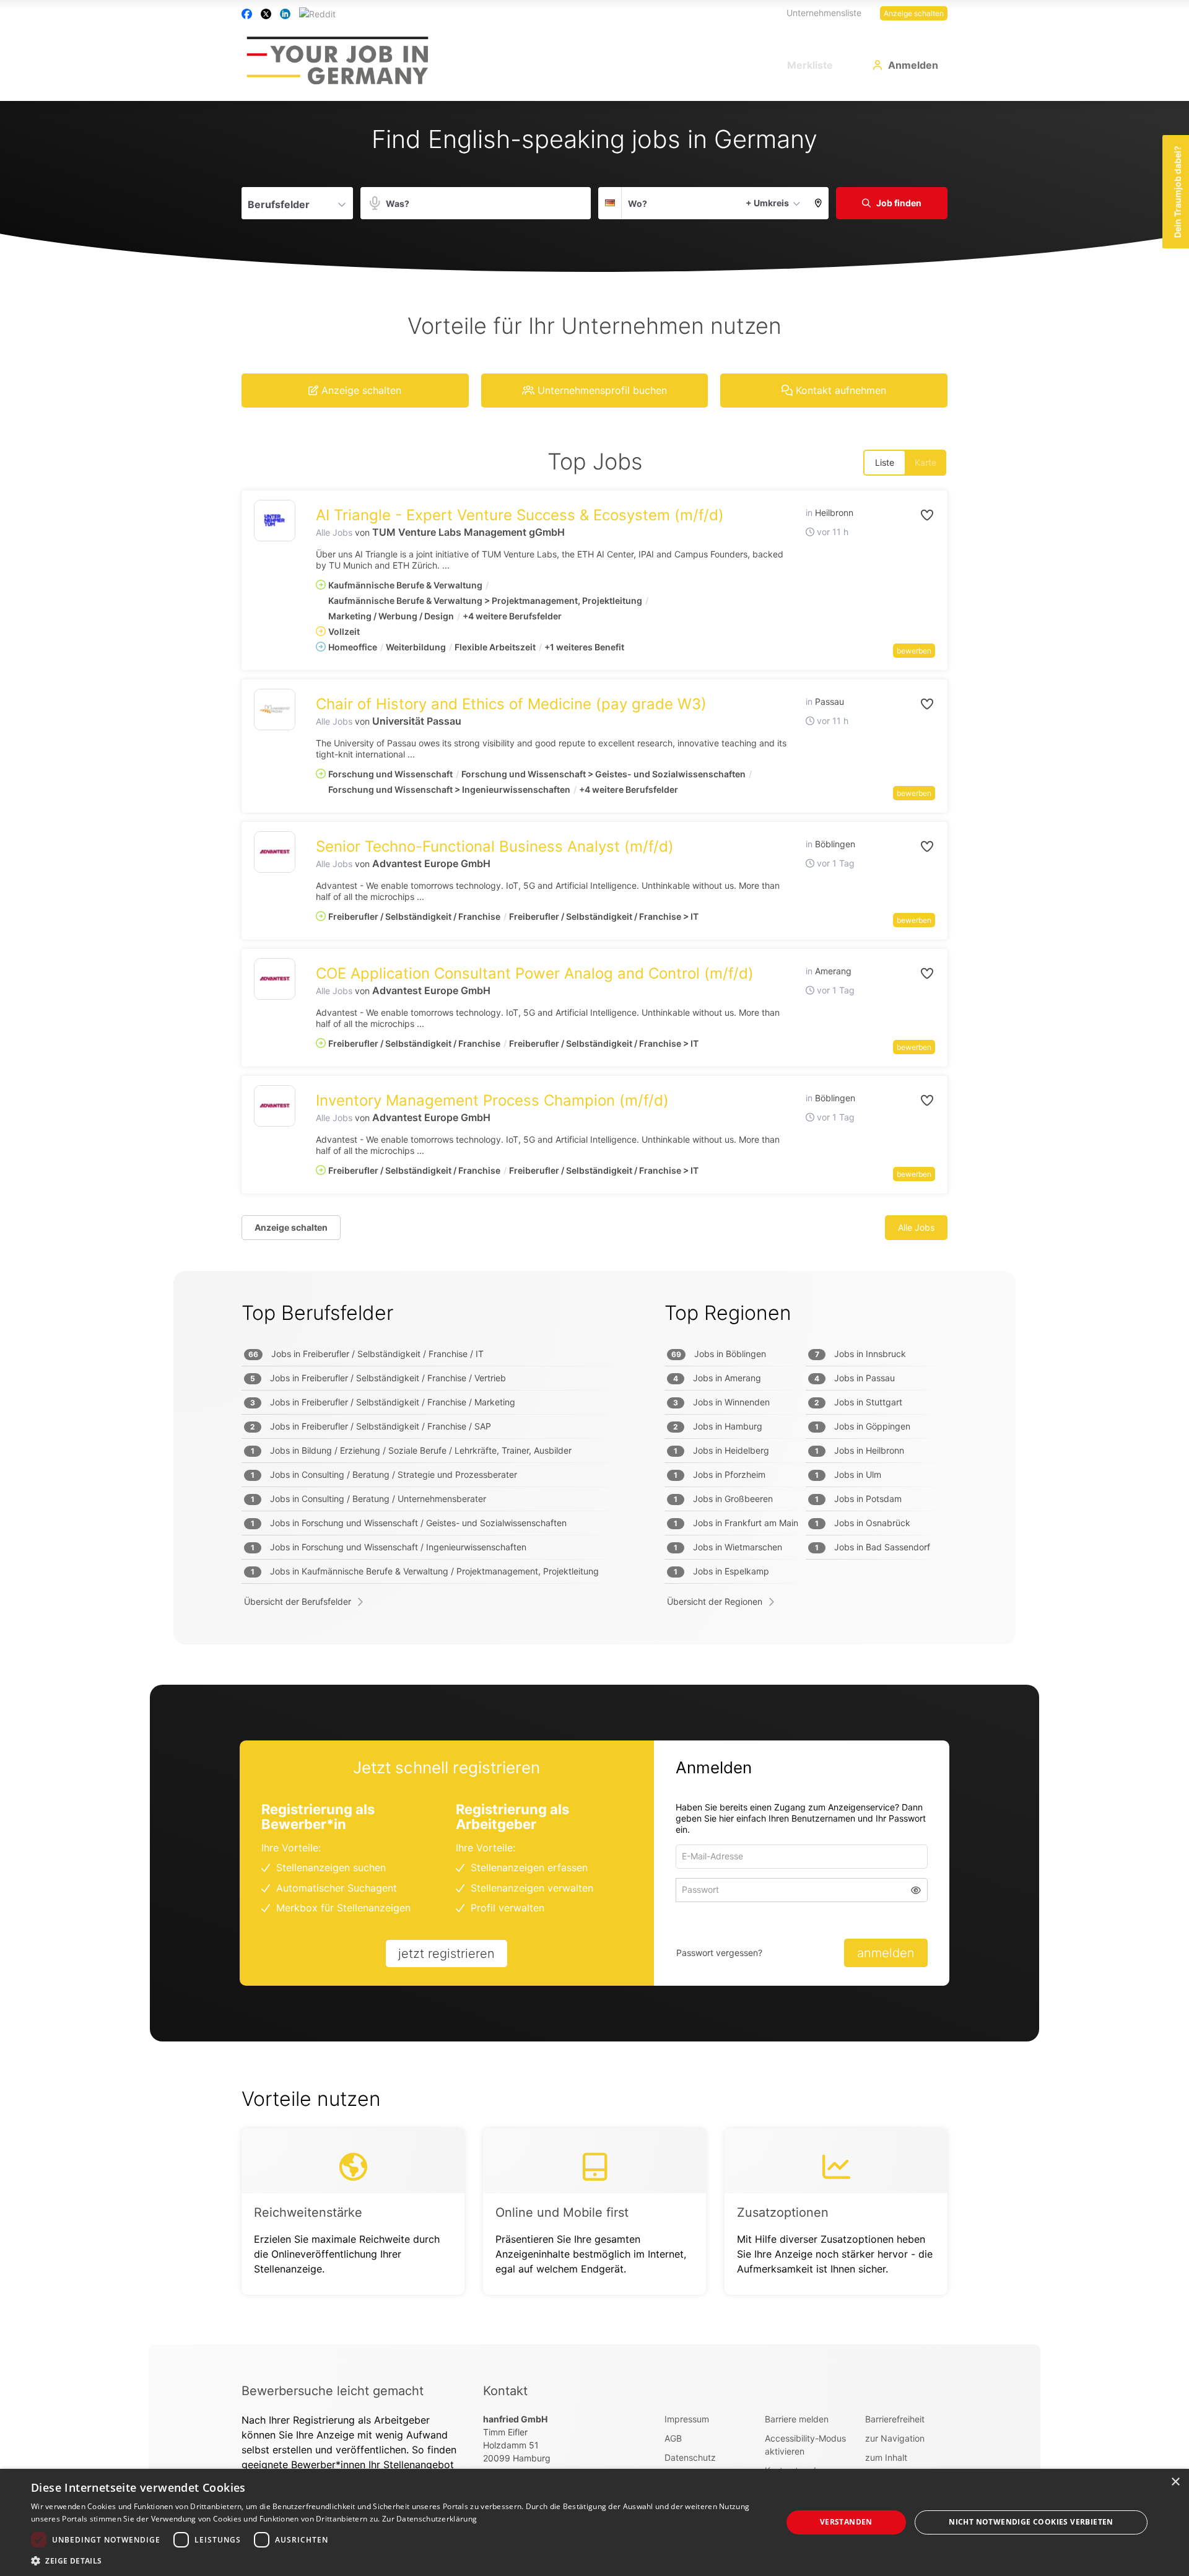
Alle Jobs (334, 532)
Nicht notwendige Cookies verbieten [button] (1031, 2522)
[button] (818, 203)
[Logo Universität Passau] (275, 709)
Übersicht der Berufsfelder (298, 1601)
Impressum (687, 2419)
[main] (594, 1223)
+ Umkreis (767, 203)
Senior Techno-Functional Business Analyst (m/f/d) (495, 846)
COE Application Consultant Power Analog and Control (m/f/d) (535, 973)
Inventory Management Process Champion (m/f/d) (492, 1100)
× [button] (1175, 2482)
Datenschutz (690, 2457)
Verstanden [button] (846, 2522)
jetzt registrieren (446, 1954)
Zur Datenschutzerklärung (429, 2519)
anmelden (886, 1953)
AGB (673, 2438)
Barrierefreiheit (895, 2419)
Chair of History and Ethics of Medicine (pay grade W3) (511, 704)
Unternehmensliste (824, 13)
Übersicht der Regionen (715, 1601)
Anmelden (913, 65)
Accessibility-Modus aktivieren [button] (805, 2445)
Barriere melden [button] (797, 2419)
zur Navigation (895, 2438)
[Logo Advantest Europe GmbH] (275, 852)
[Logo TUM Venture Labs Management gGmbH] (275, 521)
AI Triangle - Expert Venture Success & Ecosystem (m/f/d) (520, 515)
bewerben (914, 651)
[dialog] (594, 2522)
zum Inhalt (886, 2457)
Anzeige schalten (914, 13)
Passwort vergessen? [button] (719, 1953)
